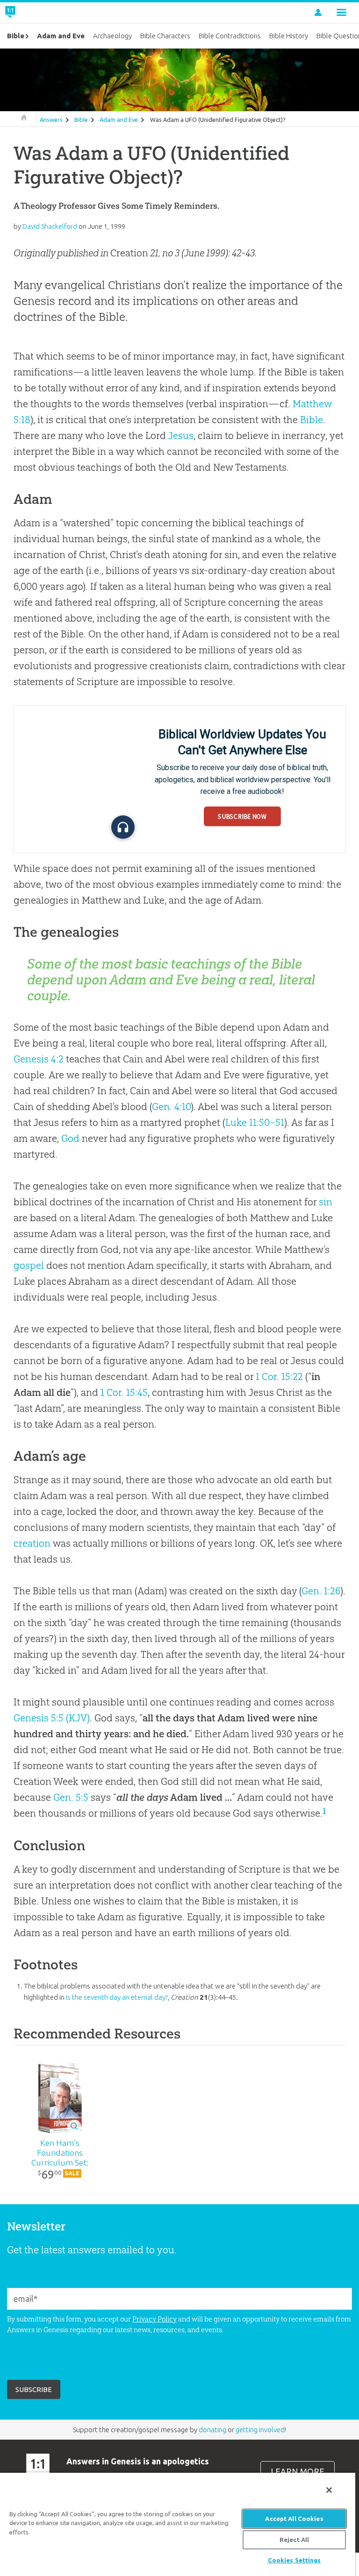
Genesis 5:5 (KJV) (52, 1718)
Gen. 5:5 (71, 1797)
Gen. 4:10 (171, 1107)
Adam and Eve (119, 120)
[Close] (329, 2490)
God (70, 1138)
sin (326, 1202)
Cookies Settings (294, 2560)
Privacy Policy (154, 2319)
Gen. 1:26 (321, 1591)
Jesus (181, 435)
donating (212, 2430)
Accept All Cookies (294, 2519)
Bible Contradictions (230, 36)
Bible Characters (165, 36)
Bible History (289, 36)
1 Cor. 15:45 (124, 1392)
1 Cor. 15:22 (279, 1376)
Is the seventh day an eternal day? (117, 1997)
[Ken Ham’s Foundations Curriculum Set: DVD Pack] (60, 2096)
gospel (29, 1265)
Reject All (294, 2540)
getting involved (260, 2430)
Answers (51, 120)
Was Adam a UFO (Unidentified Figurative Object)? (218, 120)
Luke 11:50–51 (255, 1122)
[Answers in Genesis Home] (31, 13)
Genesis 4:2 (39, 1059)
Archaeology (112, 36)
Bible (81, 120)
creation (32, 1543)
